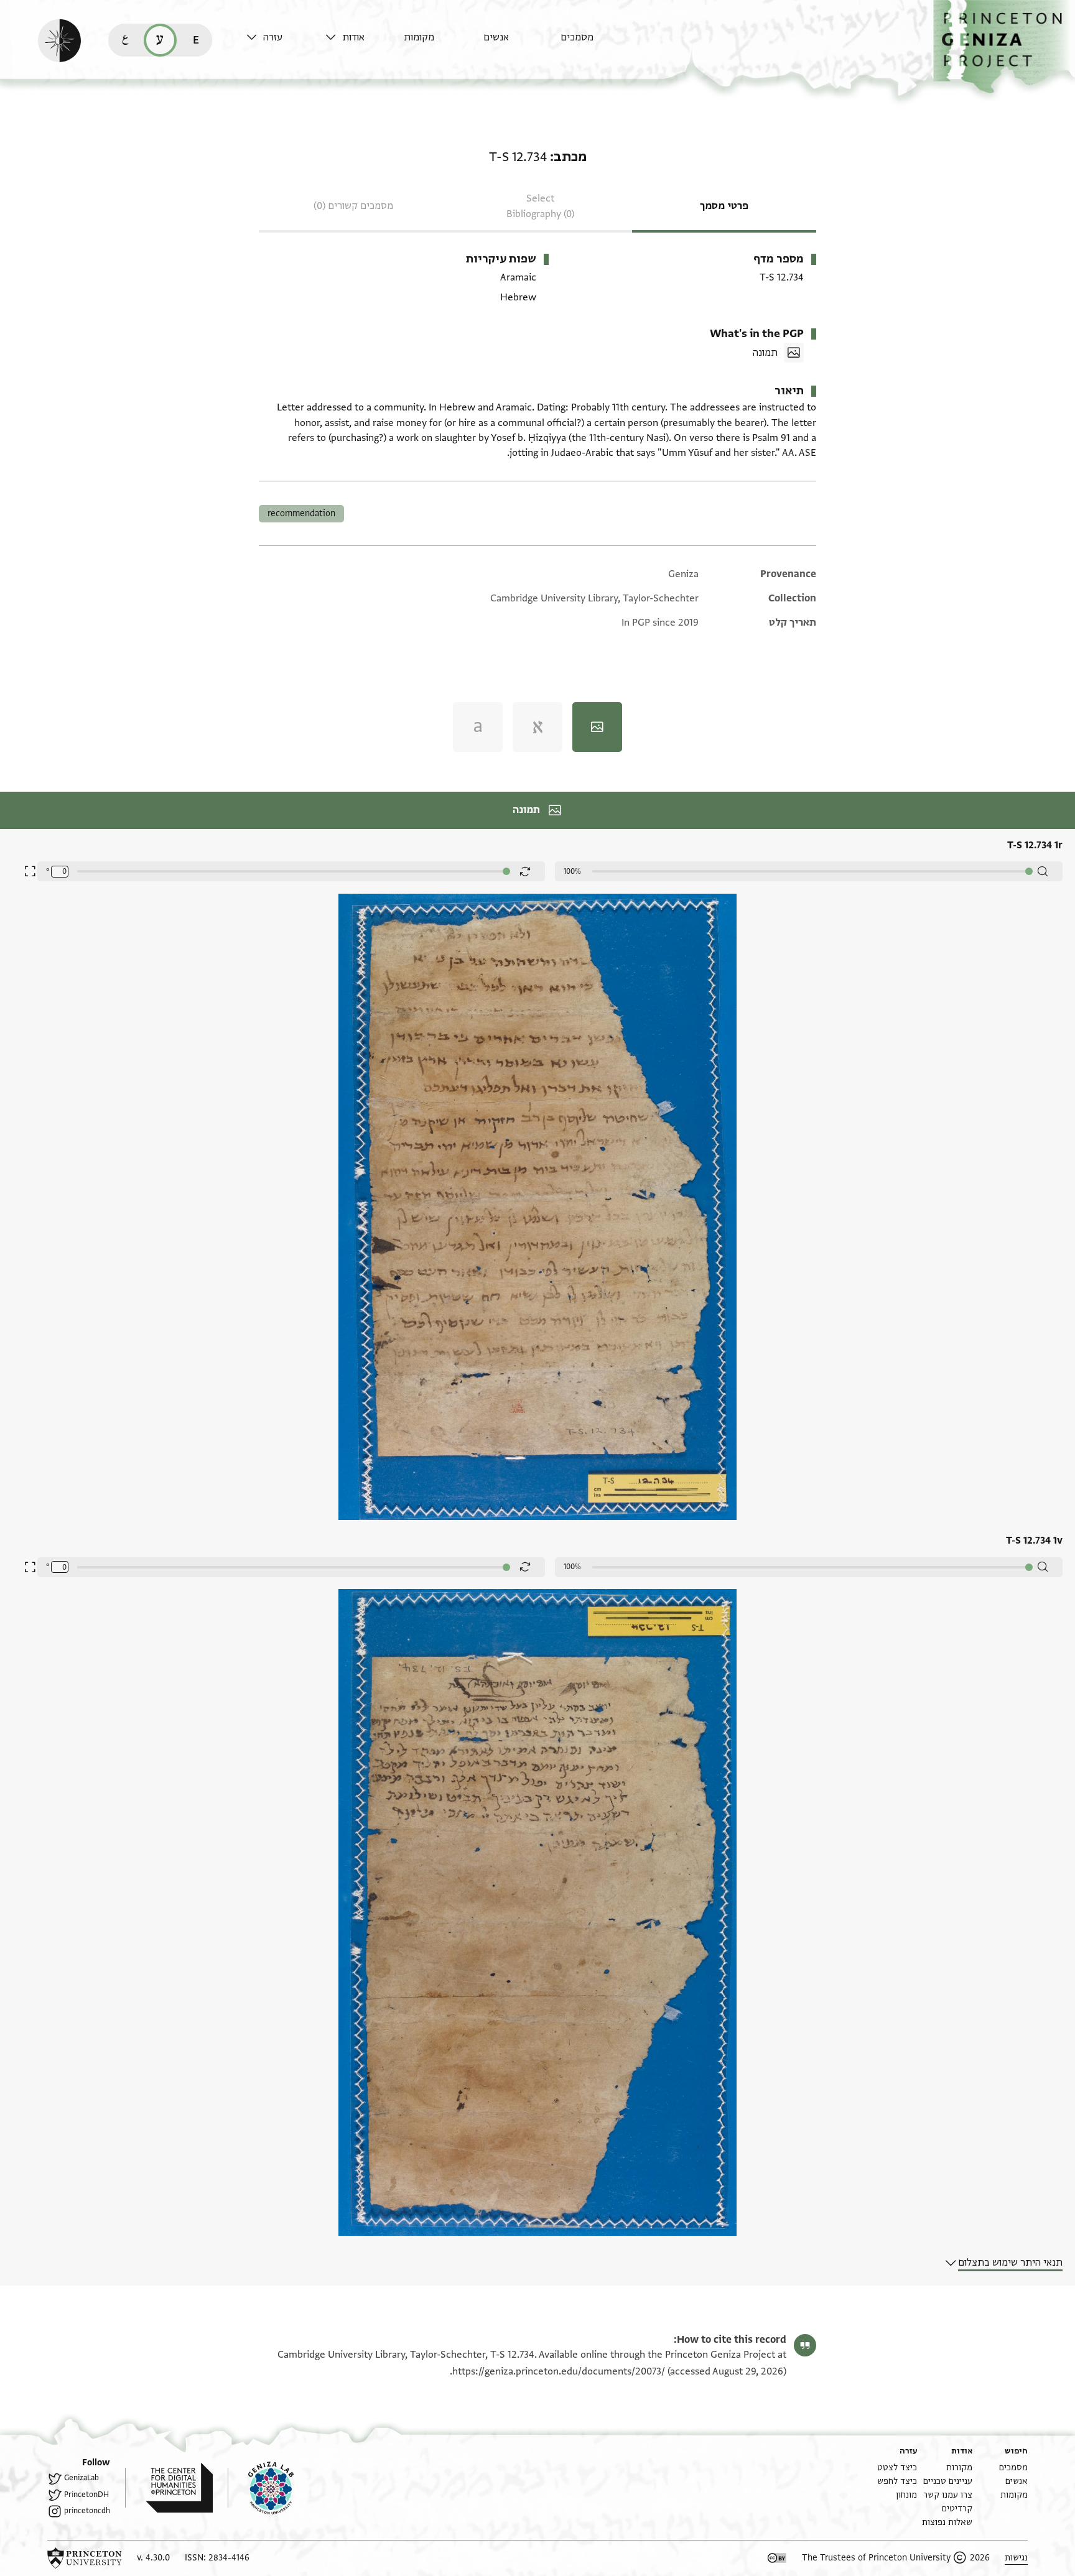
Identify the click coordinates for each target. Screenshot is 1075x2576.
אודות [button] (353, 37)
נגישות (1016, 2558)
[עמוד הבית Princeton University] (85, 2558)
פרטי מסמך (724, 206)
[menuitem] (597, 43)
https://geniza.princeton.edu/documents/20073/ (559, 2371)
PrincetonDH (86, 2495)
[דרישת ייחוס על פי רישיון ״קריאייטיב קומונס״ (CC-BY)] (777, 2558)
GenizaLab (81, 2478)
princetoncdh (87, 2511)
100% (572, 871)
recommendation (301, 513)
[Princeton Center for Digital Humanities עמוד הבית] (169, 2488)
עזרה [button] (273, 37)
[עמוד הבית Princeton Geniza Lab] (261, 2488)
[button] (1004, 47)
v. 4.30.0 (153, 2558)
